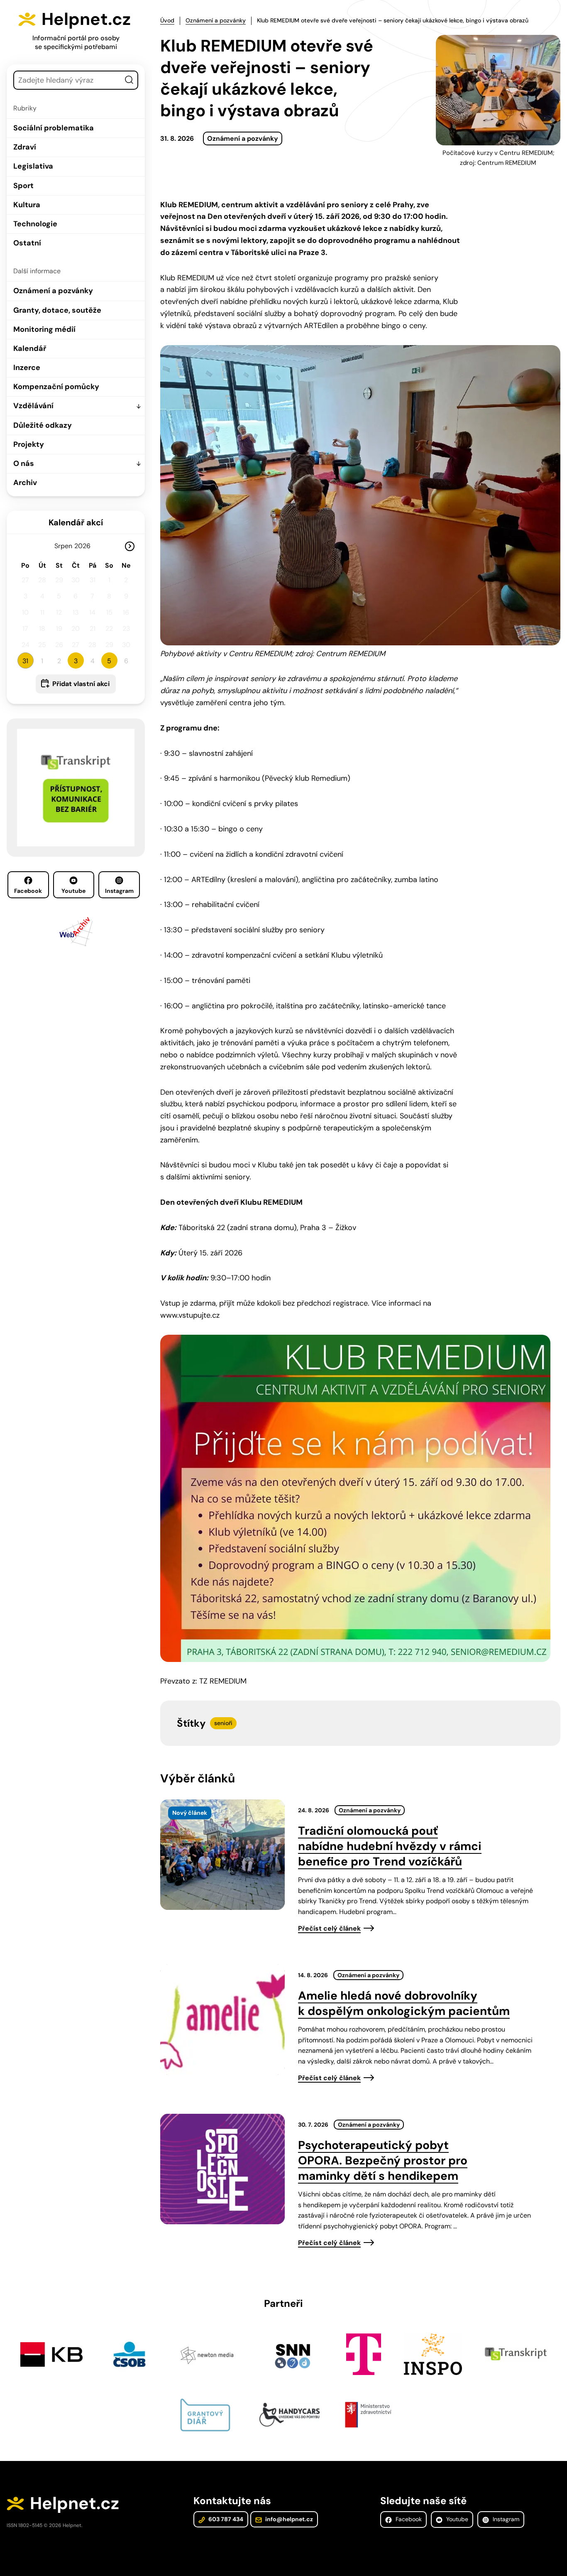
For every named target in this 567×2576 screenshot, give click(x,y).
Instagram (119, 891)
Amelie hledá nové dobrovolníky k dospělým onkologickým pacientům (404, 2003)
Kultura (27, 205)
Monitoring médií (44, 329)
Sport (23, 186)
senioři (223, 1723)
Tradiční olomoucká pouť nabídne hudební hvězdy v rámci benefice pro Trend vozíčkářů (390, 1846)
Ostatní (27, 243)
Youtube (73, 891)
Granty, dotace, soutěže (57, 310)
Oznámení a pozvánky (53, 291)
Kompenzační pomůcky (56, 387)
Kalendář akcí (76, 522)
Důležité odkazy (43, 425)
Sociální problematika (54, 128)
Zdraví (25, 147)
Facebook (28, 891)
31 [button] (25, 661)
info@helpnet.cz (288, 2519)
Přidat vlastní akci (81, 684)
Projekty (29, 444)
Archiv (25, 483)
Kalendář (30, 348)
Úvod (167, 20)
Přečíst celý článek (329, 1928)
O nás (24, 463)
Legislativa (33, 166)
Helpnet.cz (86, 19)
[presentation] (222, 1855)
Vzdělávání (33, 406)
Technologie (35, 224)
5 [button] (109, 661)
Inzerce (27, 368)
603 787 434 (225, 2519)
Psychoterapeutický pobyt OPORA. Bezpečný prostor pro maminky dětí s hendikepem (383, 2161)
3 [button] (76, 661)
